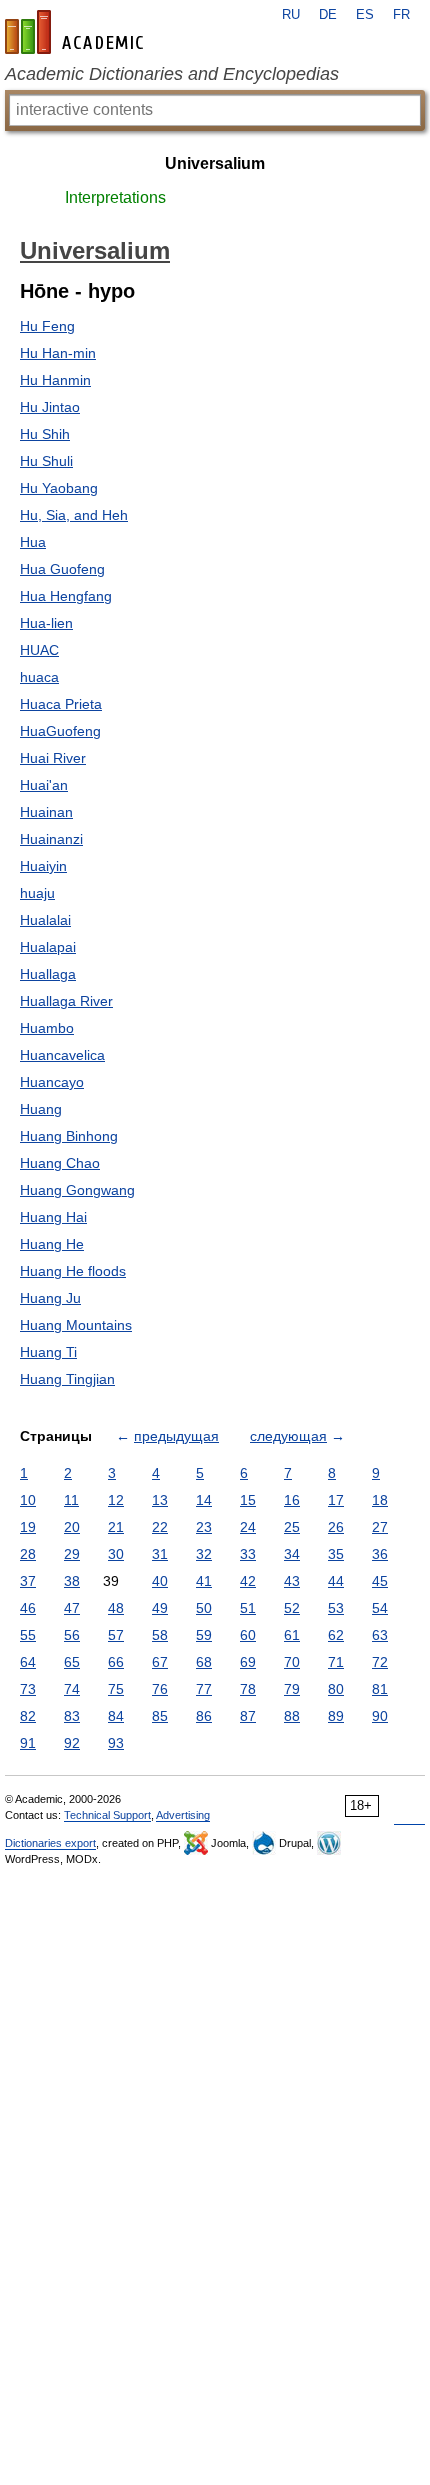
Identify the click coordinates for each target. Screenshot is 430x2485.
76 (160, 1689)
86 (204, 1716)
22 (160, 1527)
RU (291, 15)
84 (116, 1716)
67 (160, 1662)
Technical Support (107, 1815)
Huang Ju (50, 1298)
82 (28, 1716)
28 (28, 1554)
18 (380, 1500)
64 (28, 1662)
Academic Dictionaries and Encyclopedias (172, 74)
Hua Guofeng (62, 569)
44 (336, 1581)
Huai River (53, 758)
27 (380, 1527)
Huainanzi (51, 839)
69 (248, 1662)
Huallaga (48, 974)
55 (28, 1635)
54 (380, 1608)
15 (248, 1500)
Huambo (47, 1028)
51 (248, 1608)
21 (116, 1527)
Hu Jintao (50, 407)
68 (204, 1662)
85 (160, 1716)
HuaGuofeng (60, 731)
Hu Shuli (46, 461)
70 (292, 1662)
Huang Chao (60, 1163)
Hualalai (45, 920)
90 (380, 1716)
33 (248, 1554)
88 (292, 1716)
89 (336, 1716)
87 (248, 1716)
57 (116, 1635)
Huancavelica (62, 1055)
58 (160, 1635)
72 (380, 1662)
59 (204, 1635)
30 (116, 1554)
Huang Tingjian (67, 1379)
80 (336, 1689)
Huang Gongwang (77, 1190)
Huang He (52, 1244)
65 (72, 1662)
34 (292, 1554)
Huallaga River (66, 1001)
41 (204, 1581)
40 (160, 1581)
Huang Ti (48, 1352)
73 (28, 1689)
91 (28, 1743)
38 (72, 1581)
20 (72, 1527)
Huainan (46, 812)
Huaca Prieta (61, 704)
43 (292, 1581)
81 (380, 1689)
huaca (39, 677)
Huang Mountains (76, 1325)
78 (248, 1689)
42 (248, 1581)
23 (204, 1527)
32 (204, 1554)
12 (116, 1500)
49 (160, 1608)
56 (72, 1635)
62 (336, 1635)
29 (72, 1554)
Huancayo (52, 1082)
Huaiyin (43, 866)
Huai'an (44, 785)
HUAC (39, 650)
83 (72, 1716)
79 (292, 1689)
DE (328, 15)
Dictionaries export (50, 1843)
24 (248, 1527)
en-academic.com (77, 32)
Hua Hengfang (66, 596)
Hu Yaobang (59, 488)
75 (116, 1689)
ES (365, 15)
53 (336, 1608)
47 (72, 1608)
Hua (33, 542)
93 (116, 1743)
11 (71, 1500)
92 (72, 1743)
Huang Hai (53, 1217)
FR (401, 15)
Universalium (215, 163)
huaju (37, 893)
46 (28, 1608)
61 (292, 1635)
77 (204, 1689)
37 (28, 1581)
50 (204, 1608)
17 (336, 1500)
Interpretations (115, 197)
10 (28, 1500)
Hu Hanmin (55, 380)
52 (292, 1608)
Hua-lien (46, 623)
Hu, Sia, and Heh (74, 515)
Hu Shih (45, 434)
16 (292, 1500)
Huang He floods (73, 1271)
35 (336, 1554)
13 (160, 1500)
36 (380, 1554)
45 (380, 1581)
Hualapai (48, 947)
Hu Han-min (58, 353)
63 (380, 1635)
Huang (41, 1109)
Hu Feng (47, 326)
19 (28, 1527)
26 (336, 1527)
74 (72, 1689)
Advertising (183, 1815)
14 (204, 1500)
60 (248, 1635)
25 (292, 1527)
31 (160, 1554)
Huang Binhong (69, 1136)
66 (116, 1662)
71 (336, 1662)
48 (116, 1608)
